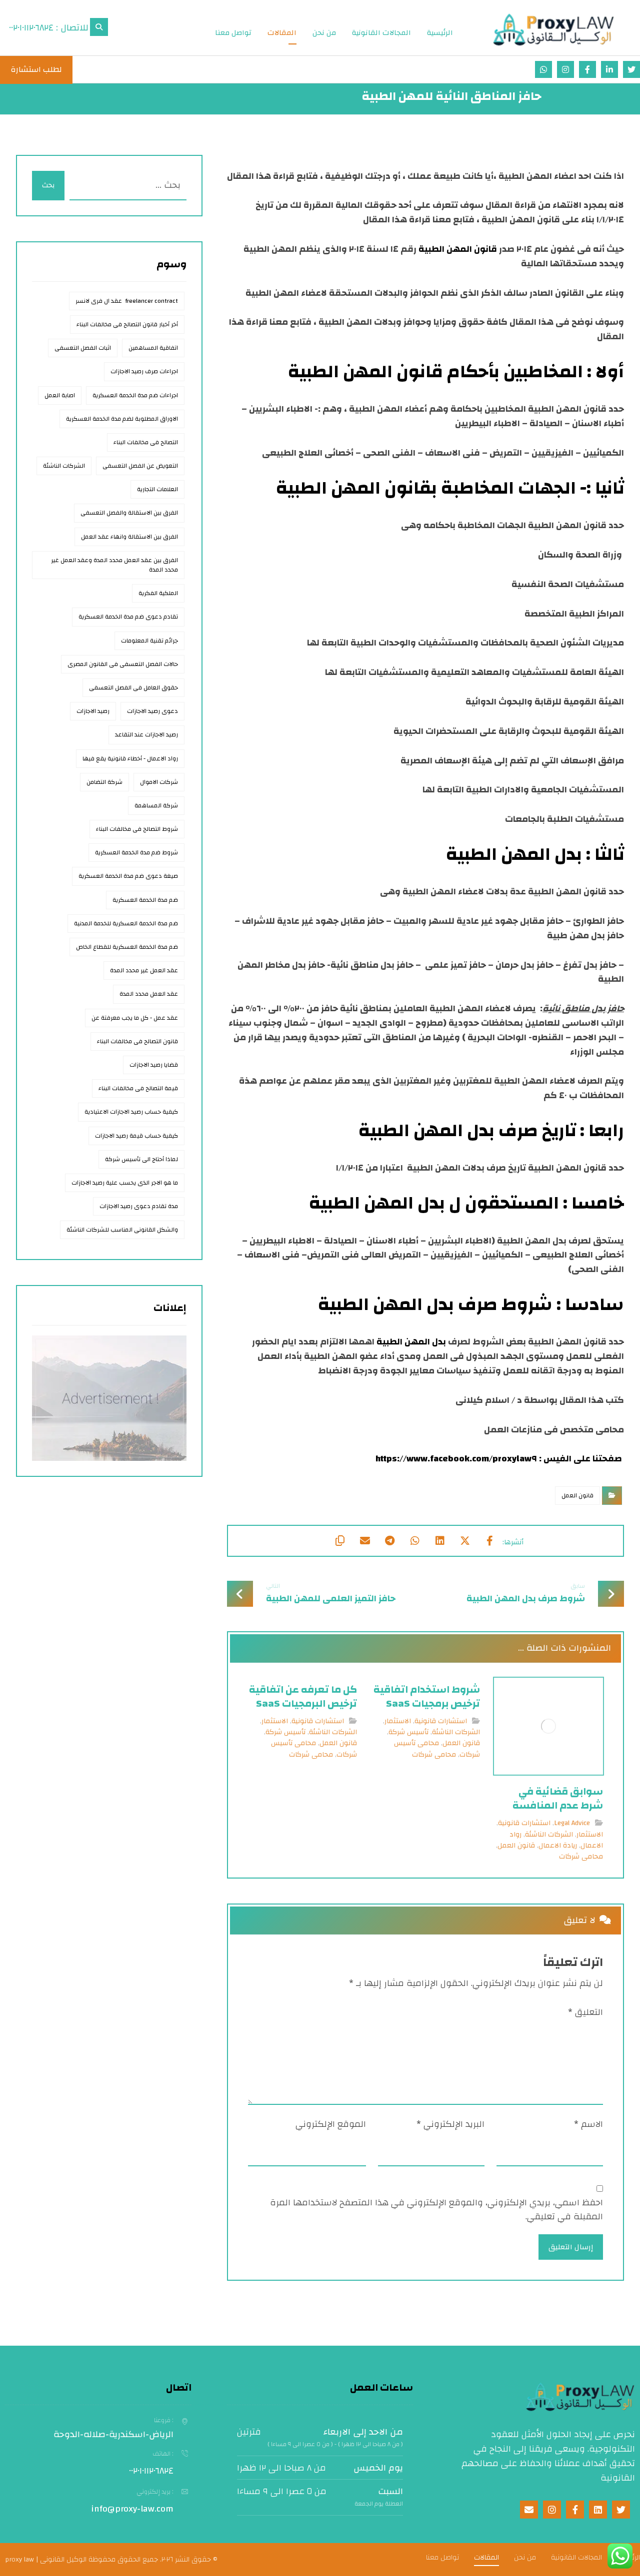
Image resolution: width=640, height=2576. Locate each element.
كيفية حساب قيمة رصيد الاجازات (136, 1136)
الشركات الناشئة (549, 1835)
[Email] (529, 2510)
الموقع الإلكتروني (331, 2125)
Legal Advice (572, 1823)
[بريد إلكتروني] (543, 69)
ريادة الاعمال (558, 1846)
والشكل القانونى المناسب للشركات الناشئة (122, 1230)
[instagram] (552, 2510)
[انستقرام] (565, 69)
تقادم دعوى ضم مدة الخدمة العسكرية (128, 617)
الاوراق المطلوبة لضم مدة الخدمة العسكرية (122, 419)
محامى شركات (581, 1857)
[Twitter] (621, 2510)
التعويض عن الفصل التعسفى (140, 466)
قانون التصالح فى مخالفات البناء (137, 1041)
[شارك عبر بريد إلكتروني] (365, 1541)
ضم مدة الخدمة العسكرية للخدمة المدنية (126, 923)
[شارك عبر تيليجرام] (390, 1541)
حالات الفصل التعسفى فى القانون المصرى (123, 664)
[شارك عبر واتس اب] (415, 1541)
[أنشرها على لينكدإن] (440, 1541)
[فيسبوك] (587, 69)
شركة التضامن (104, 782)
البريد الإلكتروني (450, 2125)
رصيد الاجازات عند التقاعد (146, 734)
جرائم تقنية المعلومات (149, 641)
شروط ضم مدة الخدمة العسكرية (136, 852)
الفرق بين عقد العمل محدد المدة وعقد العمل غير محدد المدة (114, 565)
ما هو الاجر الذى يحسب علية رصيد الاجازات (125, 1183)
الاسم (588, 2125)
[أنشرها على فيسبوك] (490, 1541)
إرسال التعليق (571, 2247)
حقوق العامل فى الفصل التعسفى (133, 687)
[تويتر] (631, 69)
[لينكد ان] (609, 69)
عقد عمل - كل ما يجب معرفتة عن (135, 1018)
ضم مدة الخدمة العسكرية (145, 900)
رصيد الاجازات (93, 711)
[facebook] (575, 2510)
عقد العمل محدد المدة (149, 994)
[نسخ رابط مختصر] (340, 1541)
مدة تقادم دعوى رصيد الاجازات (139, 1206)
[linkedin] (598, 2510)
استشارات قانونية (524, 1823)
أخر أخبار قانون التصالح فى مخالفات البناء (127, 324)
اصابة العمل (60, 395)
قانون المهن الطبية (458, 249)
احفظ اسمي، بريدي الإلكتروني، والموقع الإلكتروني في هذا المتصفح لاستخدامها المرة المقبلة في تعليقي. (436, 2210)
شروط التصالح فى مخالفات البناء (137, 829)
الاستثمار (590, 1835)
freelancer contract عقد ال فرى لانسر (127, 301)
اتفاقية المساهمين (153, 348)
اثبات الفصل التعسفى (83, 348)
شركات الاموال (159, 782)
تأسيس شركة (408, 1732)
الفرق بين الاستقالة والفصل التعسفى (129, 513)
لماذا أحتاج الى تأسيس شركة (141, 1159)
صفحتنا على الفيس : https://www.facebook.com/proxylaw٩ (500, 1459)
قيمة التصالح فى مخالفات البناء (138, 1088)
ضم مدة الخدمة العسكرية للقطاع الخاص (127, 947)
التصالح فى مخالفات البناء (146, 442)
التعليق (585, 2013)
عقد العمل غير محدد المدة (144, 970)
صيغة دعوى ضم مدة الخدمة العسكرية (128, 876)
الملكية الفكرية (158, 593)
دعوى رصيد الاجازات (152, 711)
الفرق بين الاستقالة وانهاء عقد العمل (129, 537)
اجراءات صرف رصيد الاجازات (144, 371)
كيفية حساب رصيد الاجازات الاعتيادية (131, 1112)
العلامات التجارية (157, 489)
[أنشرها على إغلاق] (465, 1541)
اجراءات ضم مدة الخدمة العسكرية (135, 395)
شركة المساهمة (156, 805)
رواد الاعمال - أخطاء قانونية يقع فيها (130, 758)
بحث (48, 185)
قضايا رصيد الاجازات (154, 1065)
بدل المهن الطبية (411, 1342)
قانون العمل (577, 1495)
